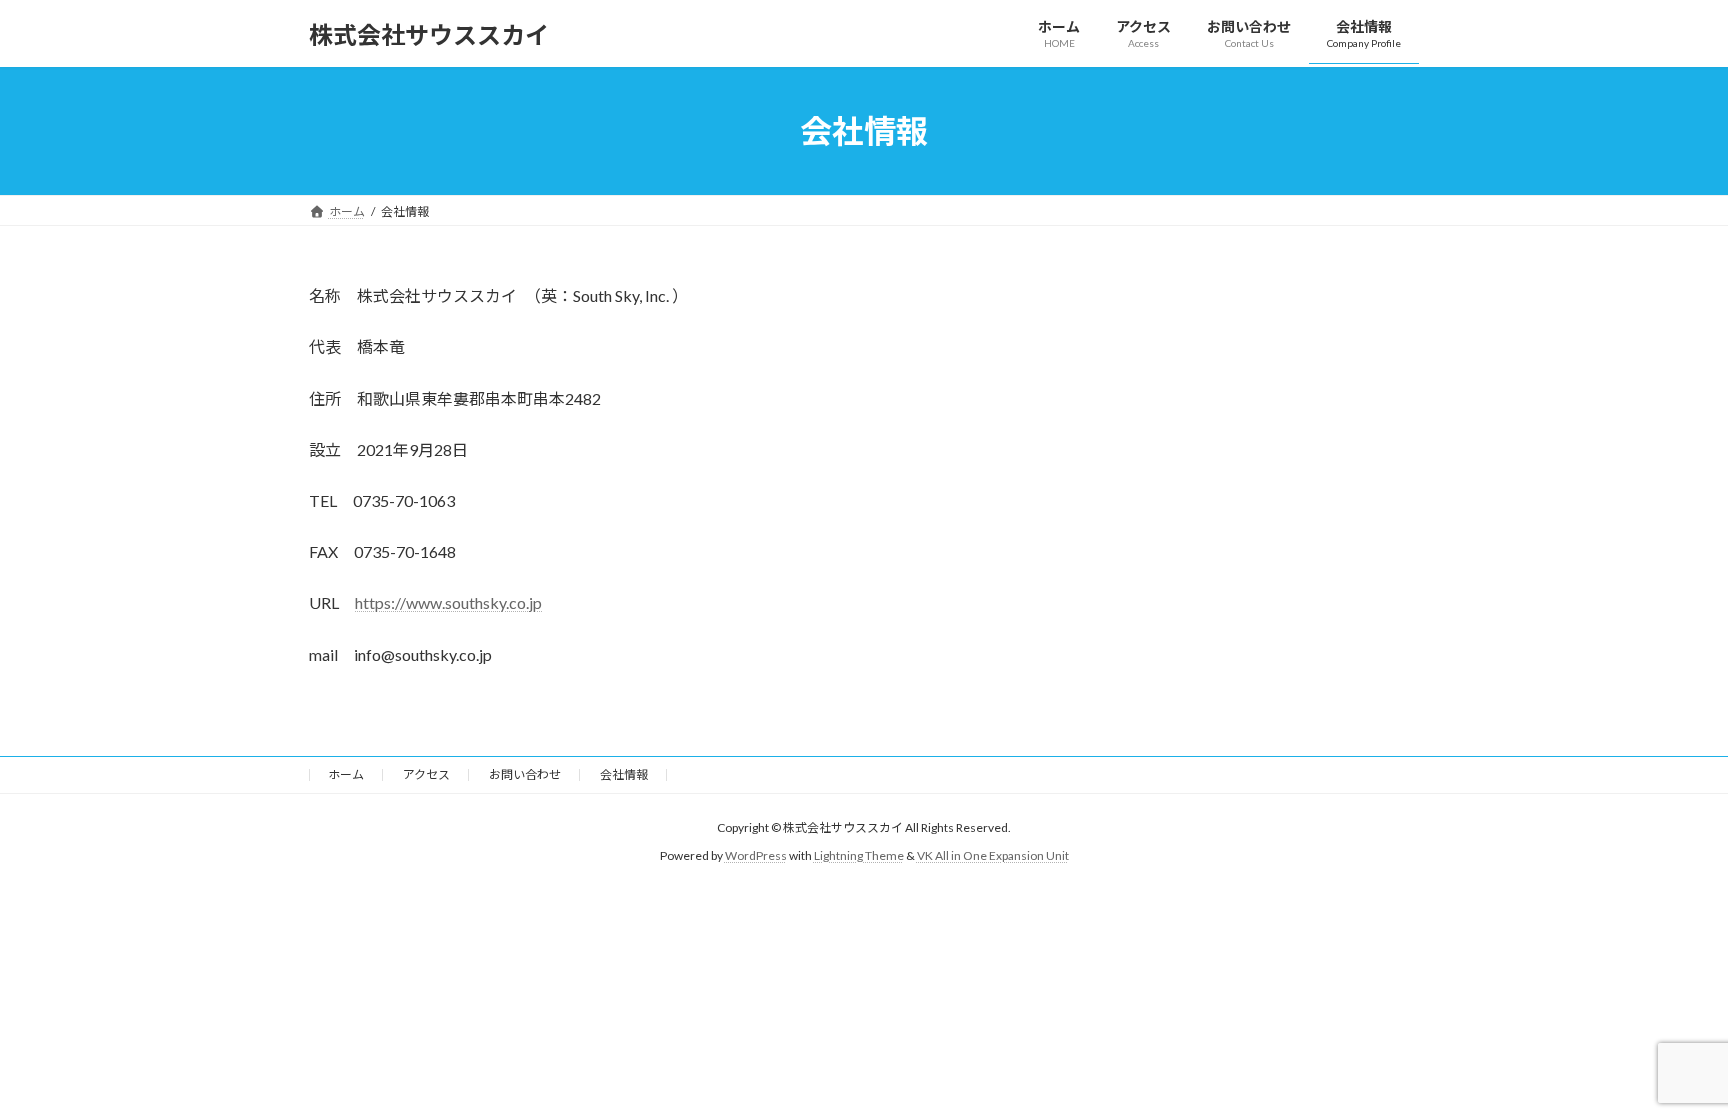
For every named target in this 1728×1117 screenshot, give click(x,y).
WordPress (756, 855)
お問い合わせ (525, 774)
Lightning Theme (859, 855)
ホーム (346, 774)
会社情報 (624, 774)
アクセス (426, 774)
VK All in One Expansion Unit (993, 855)
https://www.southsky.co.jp (448, 602)
